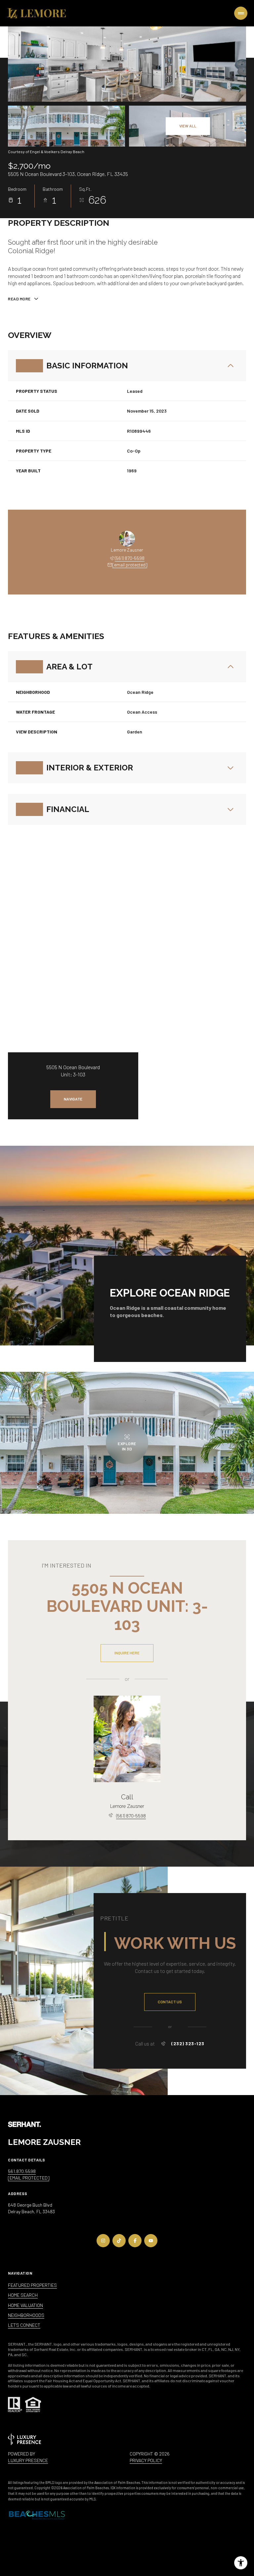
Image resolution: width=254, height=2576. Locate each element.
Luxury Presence (28, 2460)
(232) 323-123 (188, 2044)
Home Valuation (25, 2305)
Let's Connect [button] (24, 2325)
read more (121, 1329)
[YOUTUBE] (151, 2241)
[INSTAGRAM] (103, 2241)
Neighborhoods (26, 2315)
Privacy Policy (146, 2460)
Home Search (23, 2295)
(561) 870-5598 (130, 558)
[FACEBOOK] (135, 2241)
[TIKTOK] (119, 2241)
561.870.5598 (22, 2171)
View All (188, 126)
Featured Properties (32, 2285)
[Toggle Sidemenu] (241, 13)
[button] (170, 2002)
